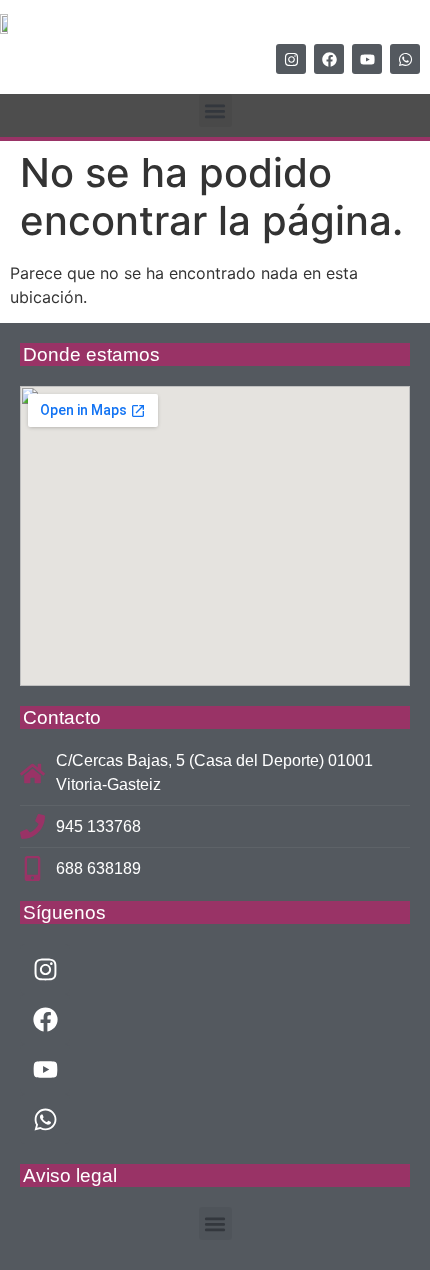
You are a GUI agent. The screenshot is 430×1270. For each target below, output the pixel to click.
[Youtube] (367, 59)
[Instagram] (291, 59)
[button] (215, 110)
